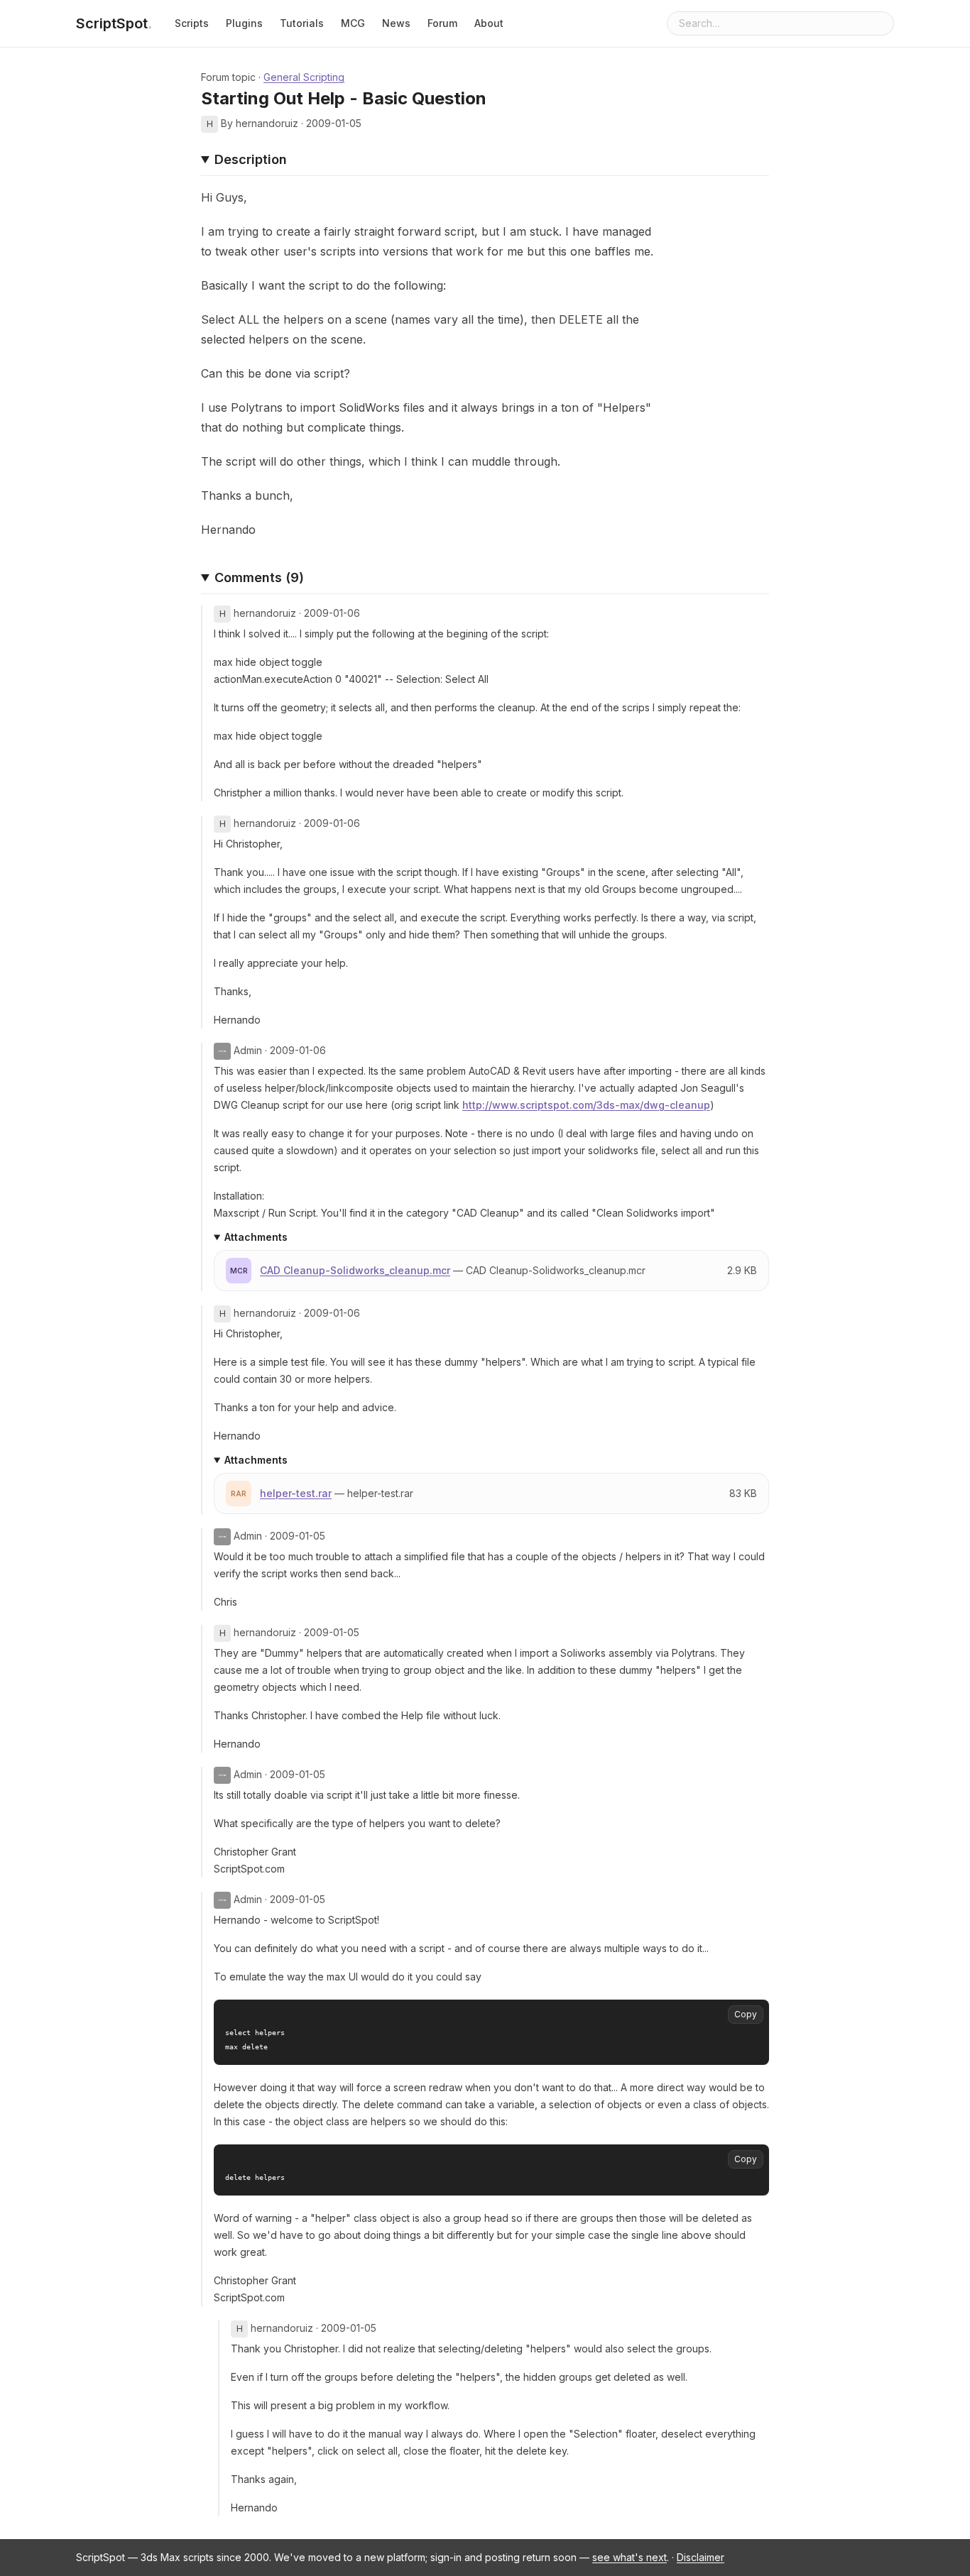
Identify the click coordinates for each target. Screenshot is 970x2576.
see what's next (630, 2557)
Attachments (256, 1237)
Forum (442, 23)
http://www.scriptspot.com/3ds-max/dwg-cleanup (586, 1105)
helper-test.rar (296, 1493)
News (396, 23)
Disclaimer (701, 2557)
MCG (353, 23)
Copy (746, 2014)
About (489, 23)
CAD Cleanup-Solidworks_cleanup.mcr (355, 1270)
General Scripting (304, 77)
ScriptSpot (114, 23)
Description (251, 159)
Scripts (192, 23)
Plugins (244, 23)
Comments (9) (259, 577)
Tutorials (302, 23)
